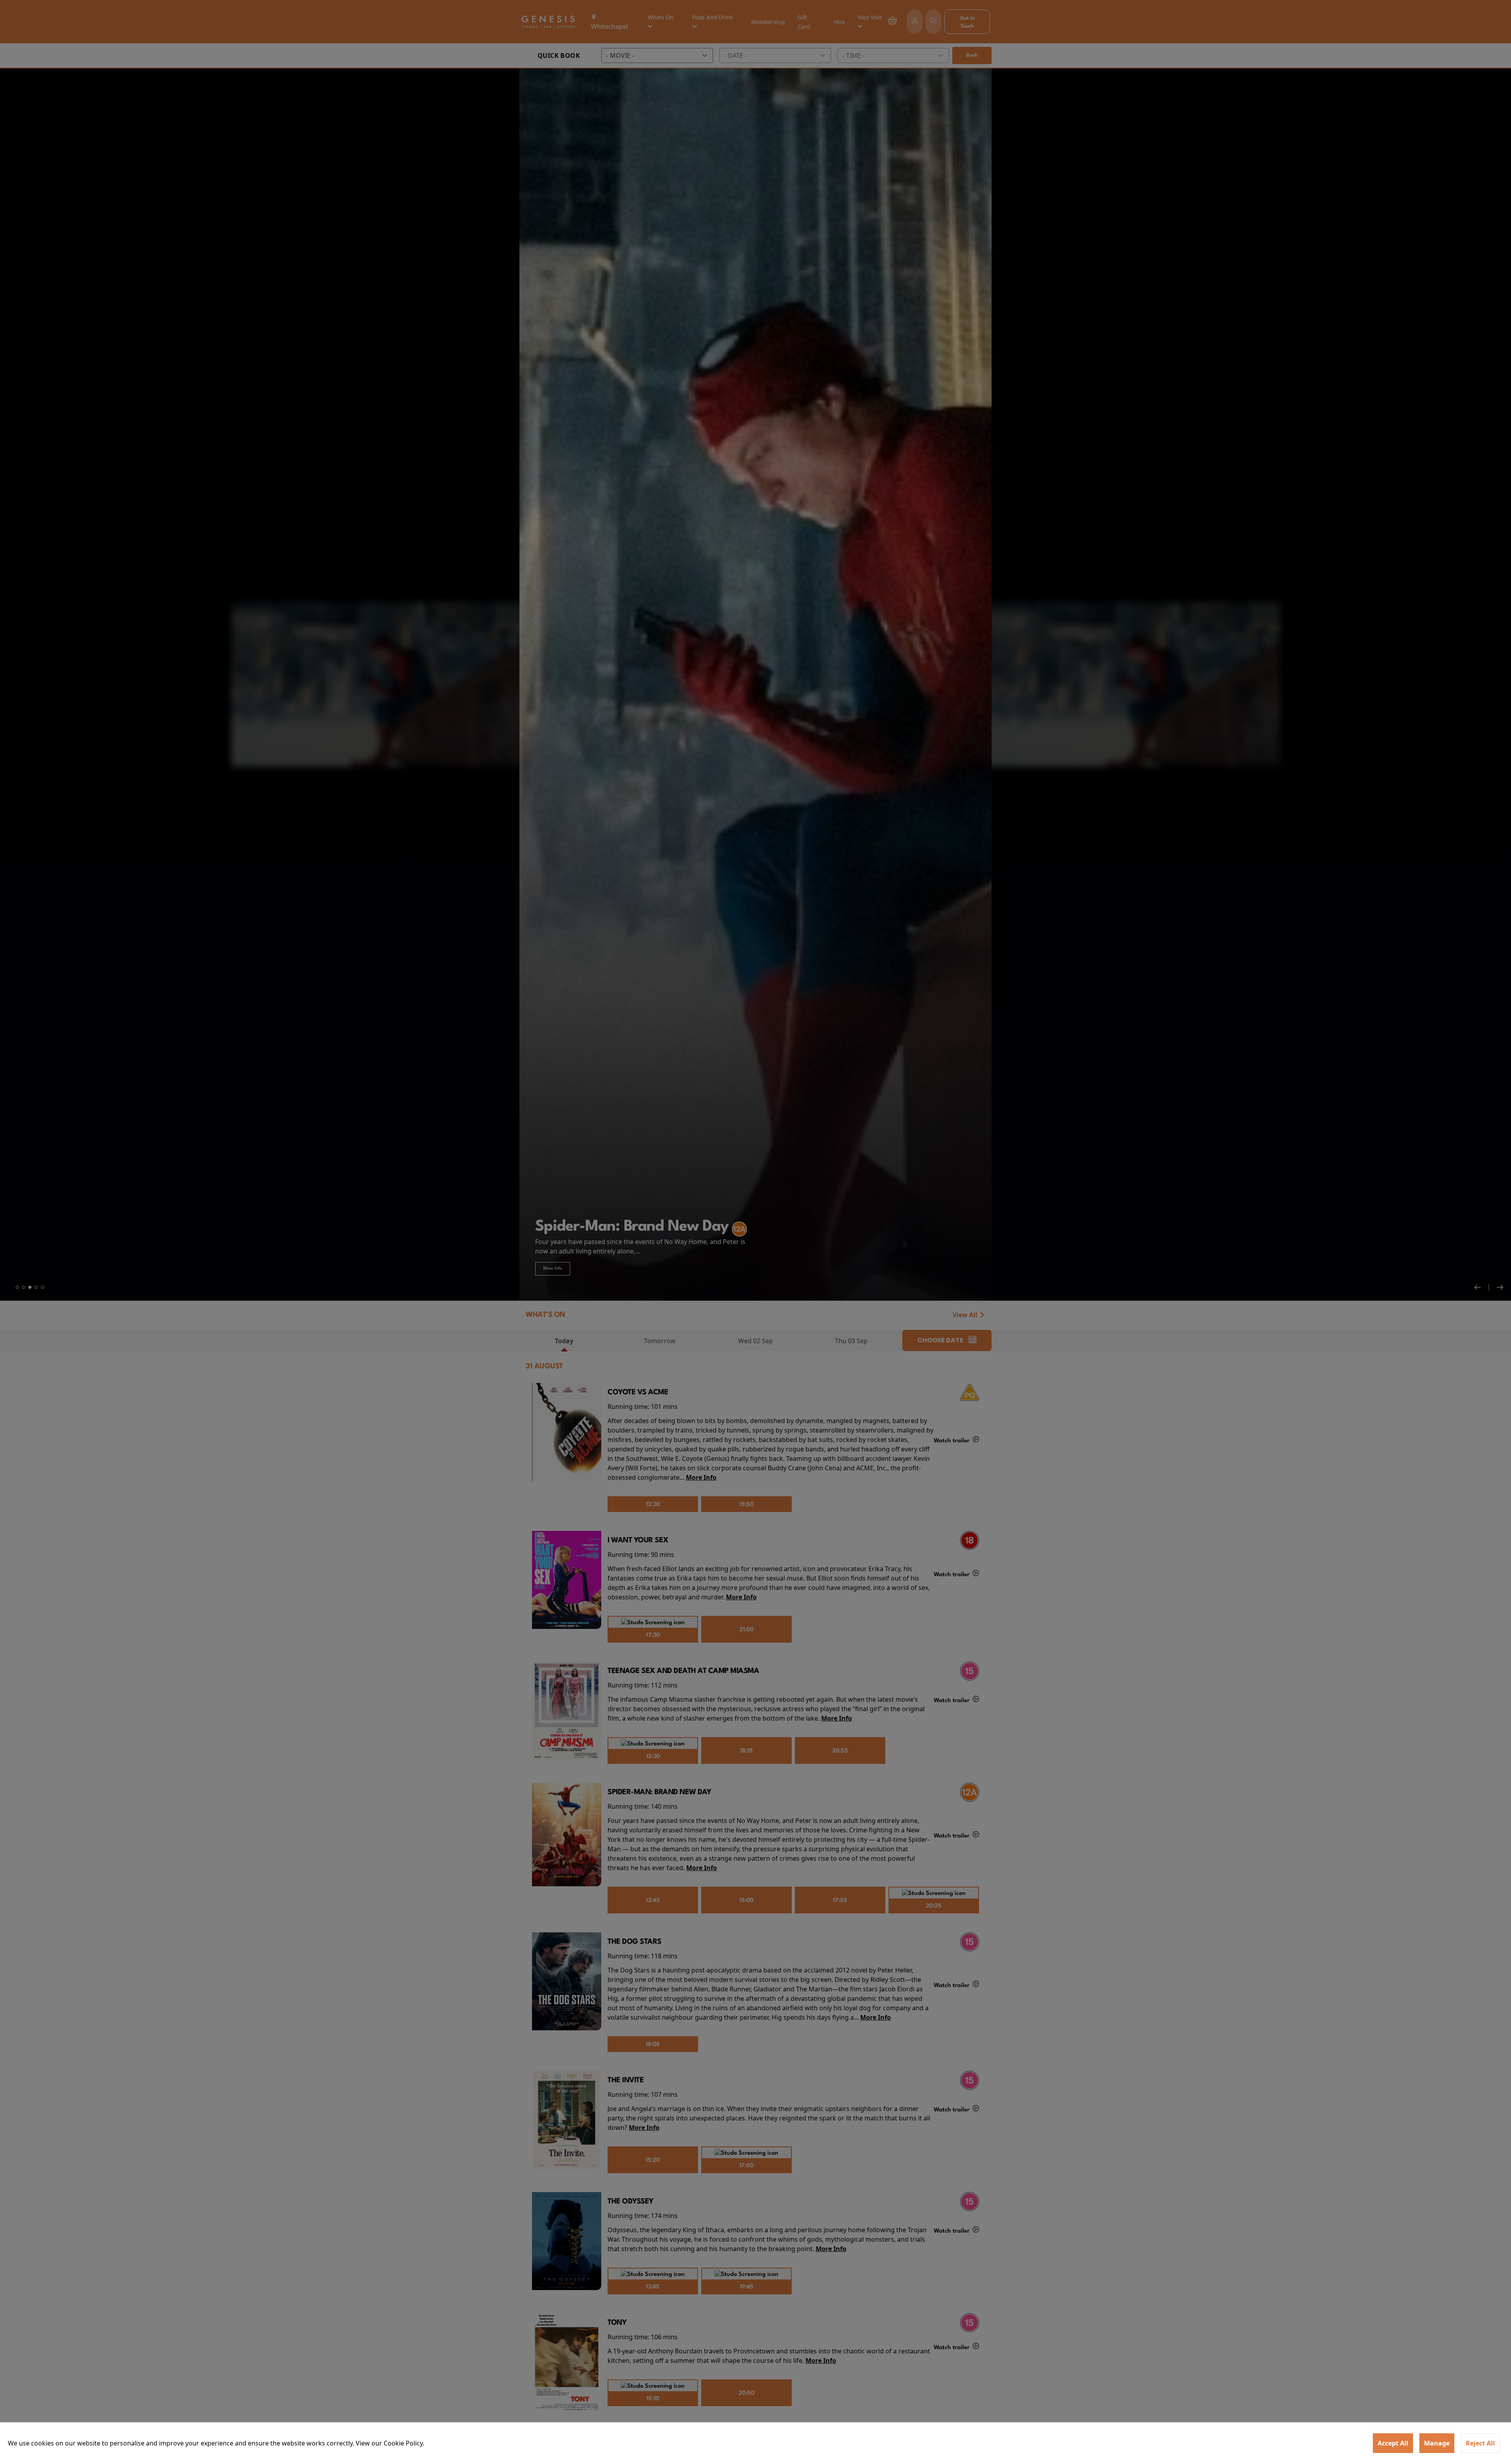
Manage (1437, 2443)
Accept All (1393, 2443)
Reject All (1480, 2443)
